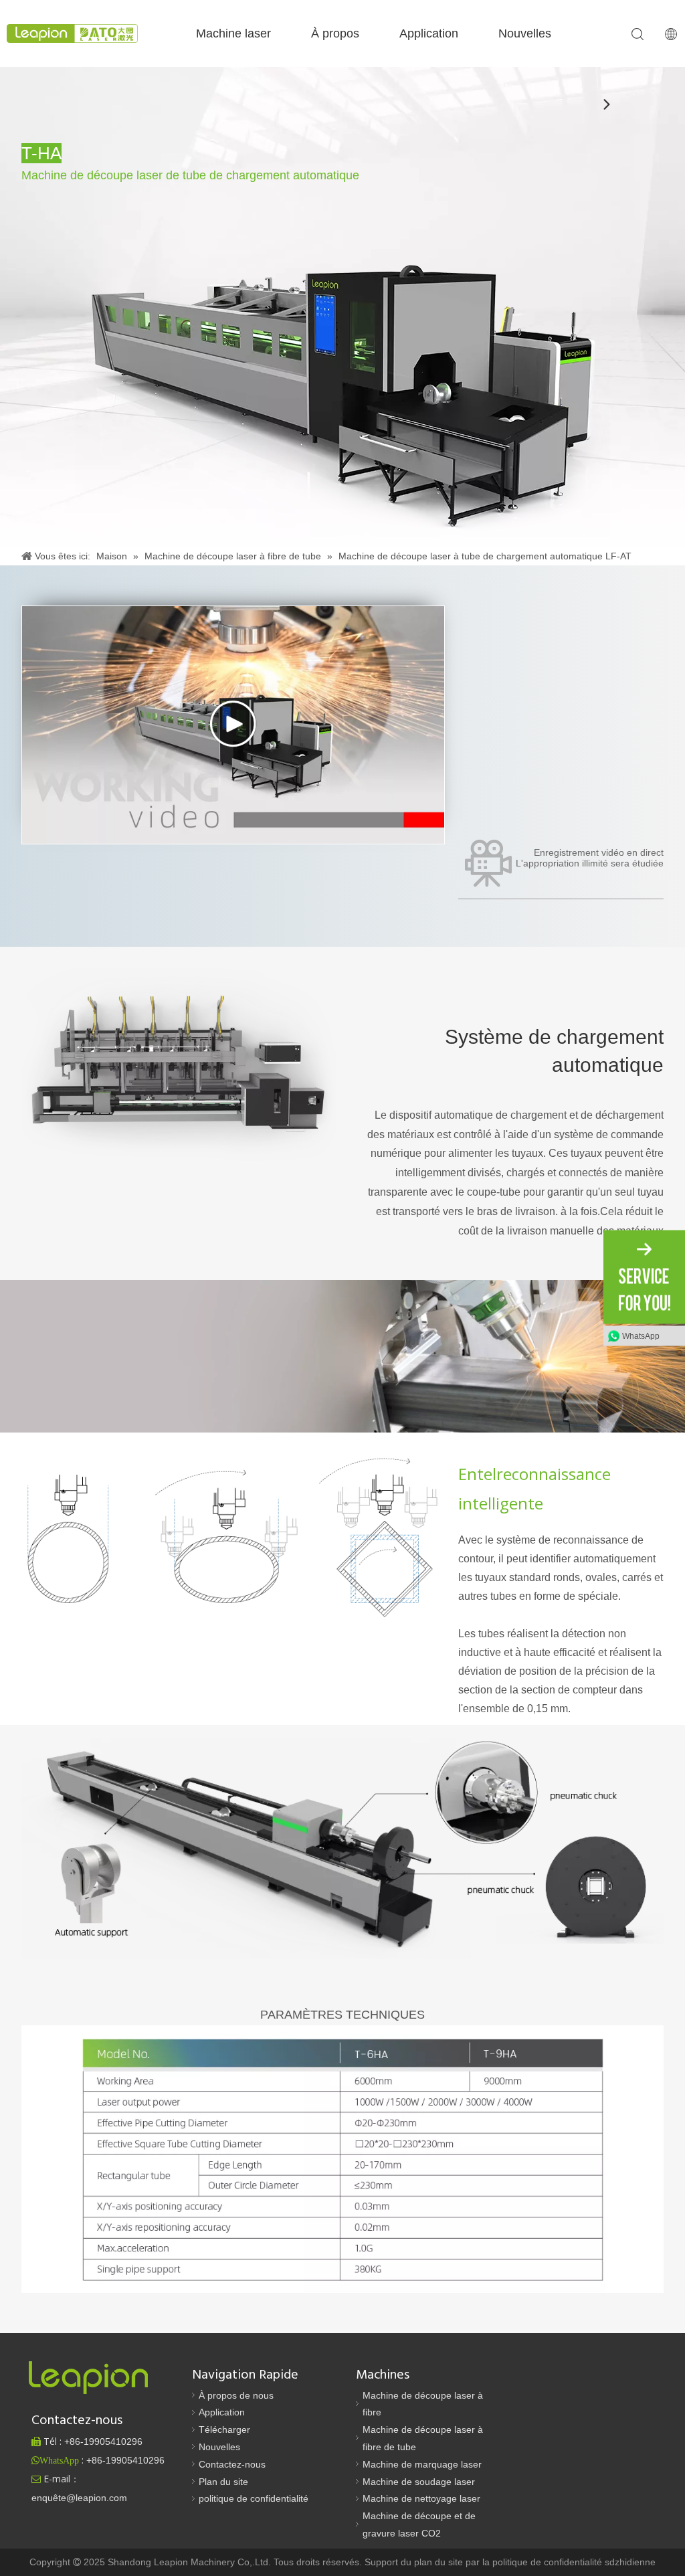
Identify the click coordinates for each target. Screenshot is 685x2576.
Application (429, 33)
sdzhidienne (630, 2562)
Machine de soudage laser (419, 2482)
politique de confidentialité (254, 2498)
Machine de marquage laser (422, 2464)
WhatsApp (641, 1336)
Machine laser (233, 33)
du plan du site (433, 2562)
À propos (335, 33)
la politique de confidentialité (544, 2562)
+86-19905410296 (125, 2460)
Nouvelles (525, 33)
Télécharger (224, 2429)
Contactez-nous (232, 2464)
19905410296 (103, 2442)
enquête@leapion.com (79, 2498)
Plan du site (223, 2482)
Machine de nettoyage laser (421, 2498)
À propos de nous (236, 2395)
